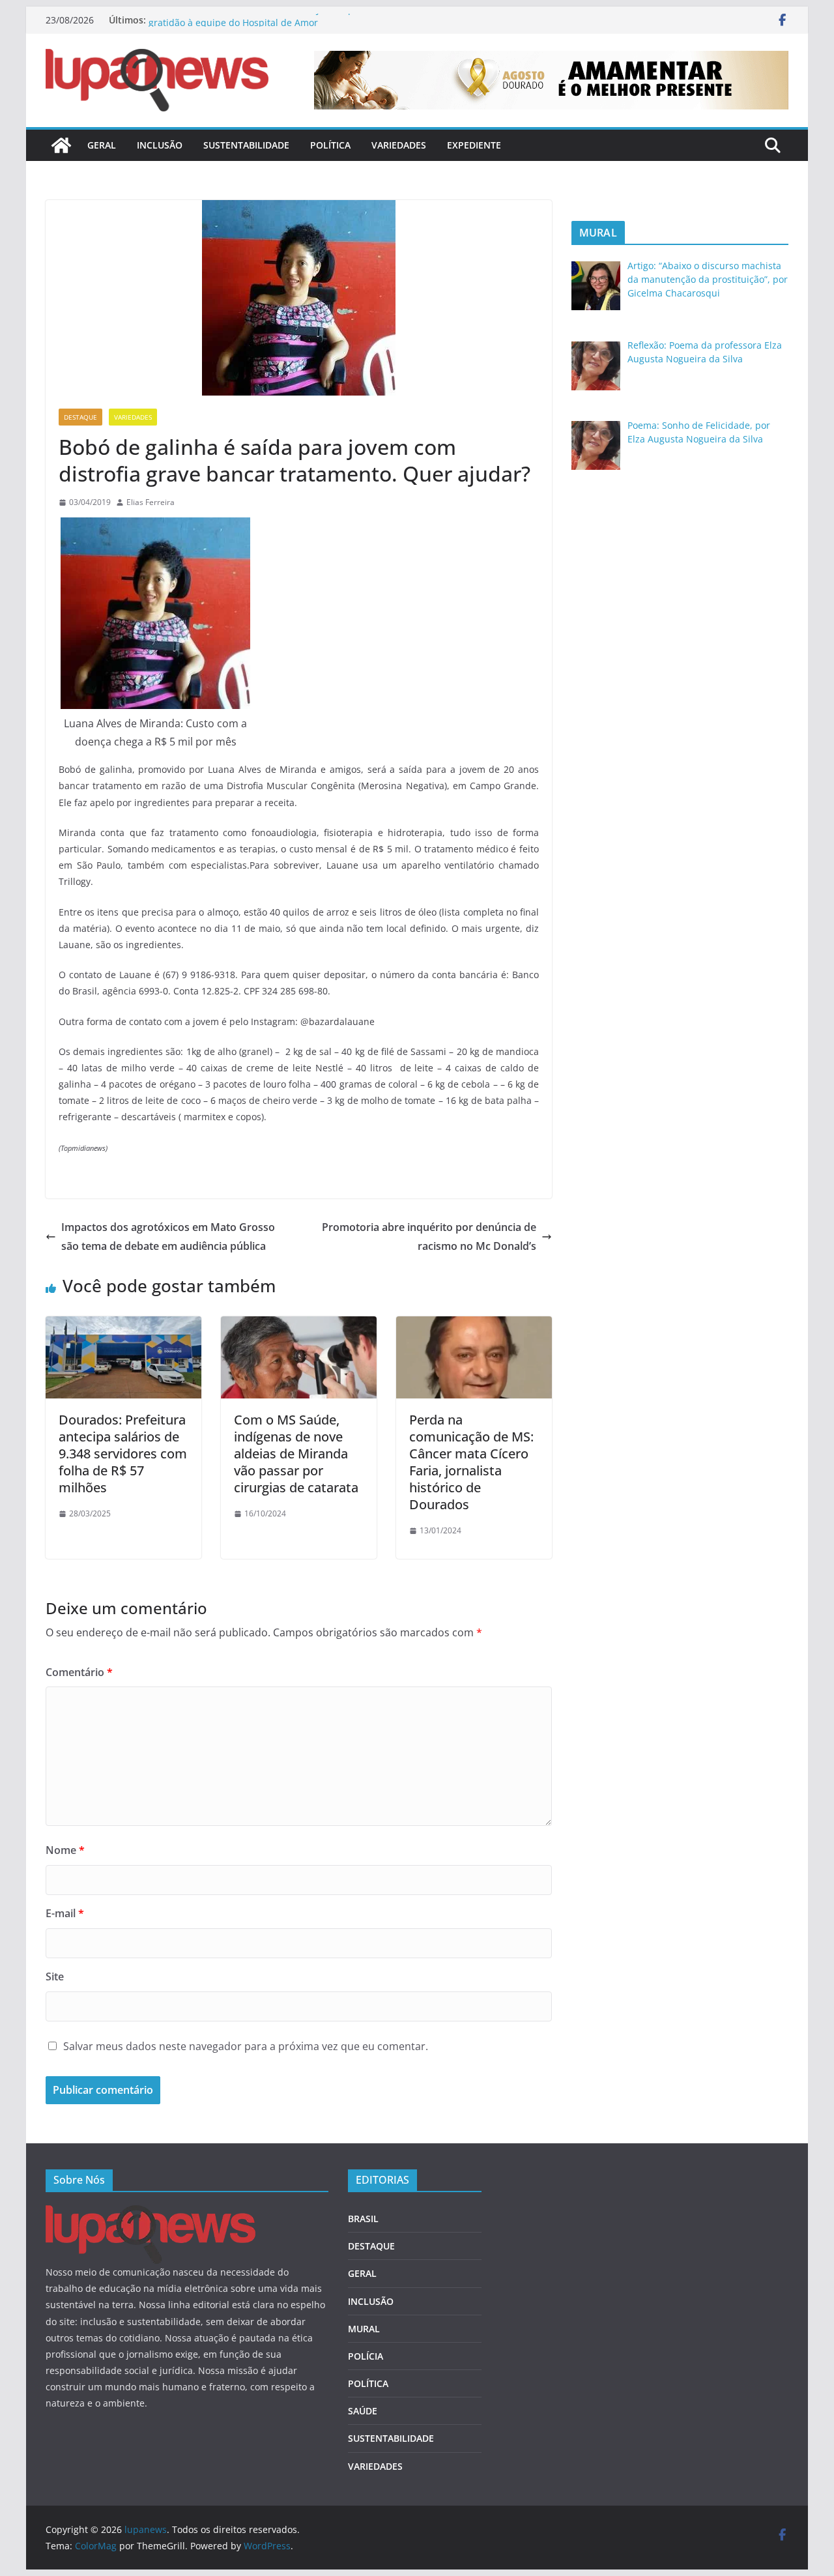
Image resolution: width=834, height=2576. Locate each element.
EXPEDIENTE (474, 145)
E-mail (65, 1913)
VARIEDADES (399, 145)
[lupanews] (61, 145)
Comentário (79, 1672)
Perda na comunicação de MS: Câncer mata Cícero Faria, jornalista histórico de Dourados (471, 1462)
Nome (65, 1850)
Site (55, 1976)
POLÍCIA (366, 2356)
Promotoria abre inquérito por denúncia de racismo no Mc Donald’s (429, 1237)
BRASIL (363, 2219)
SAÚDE (363, 2411)
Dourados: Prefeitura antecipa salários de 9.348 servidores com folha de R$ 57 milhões (123, 1454)
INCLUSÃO (160, 145)
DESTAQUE (80, 417)
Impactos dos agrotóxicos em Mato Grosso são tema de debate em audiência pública (168, 1237)
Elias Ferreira (151, 502)
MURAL (364, 2329)
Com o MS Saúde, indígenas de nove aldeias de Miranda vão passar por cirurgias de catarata (296, 1454)
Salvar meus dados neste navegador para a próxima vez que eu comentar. (246, 2046)
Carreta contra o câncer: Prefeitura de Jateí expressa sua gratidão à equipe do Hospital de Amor (272, 26)
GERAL (102, 145)
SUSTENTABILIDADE (246, 145)
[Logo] (151, 2213)
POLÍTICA (330, 145)
